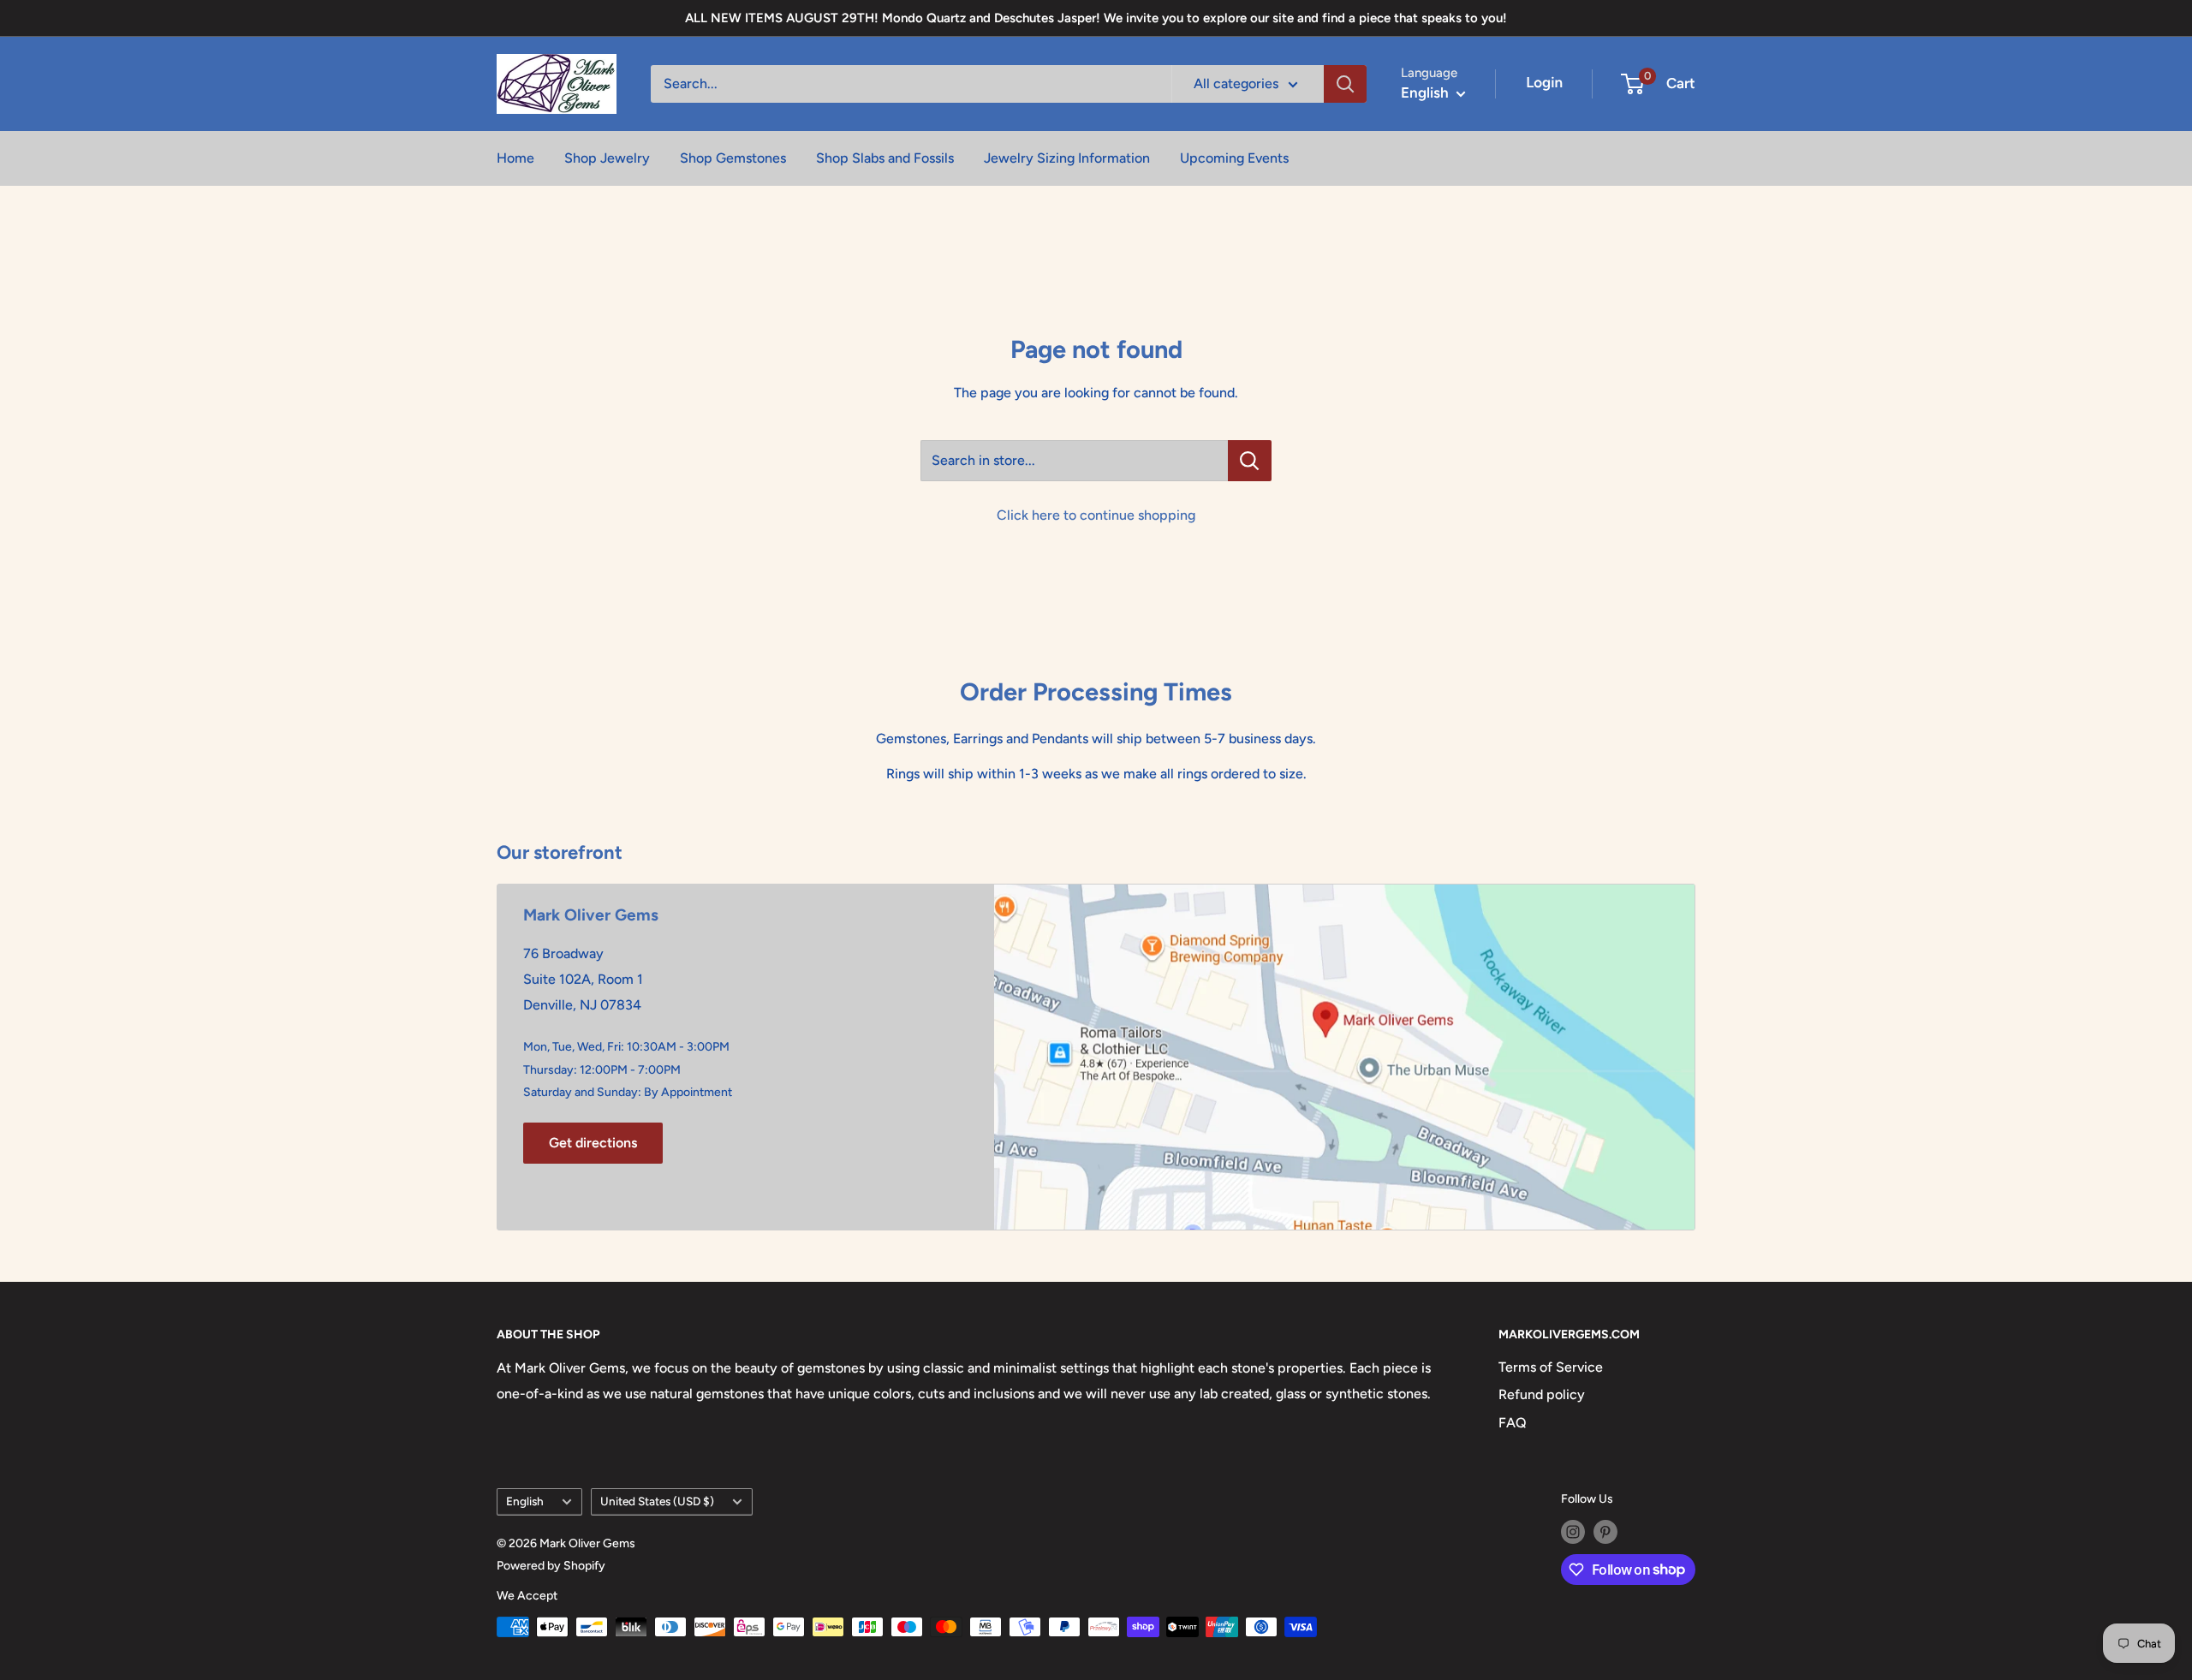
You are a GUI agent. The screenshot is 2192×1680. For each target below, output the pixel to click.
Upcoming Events (1234, 158)
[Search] (1345, 84)
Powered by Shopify (551, 1566)
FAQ (1513, 1423)
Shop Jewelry (607, 158)
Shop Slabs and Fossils (885, 158)
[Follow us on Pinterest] (1605, 1532)
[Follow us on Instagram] (1573, 1532)
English (525, 1501)
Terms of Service (1551, 1367)
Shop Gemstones (733, 158)
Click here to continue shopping (1096, 515)
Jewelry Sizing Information (1067, 158)
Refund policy (1542, 1394)
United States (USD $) (657, 1501)
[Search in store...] (1250, 461)
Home (515, 158)
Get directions (593, 1143)
